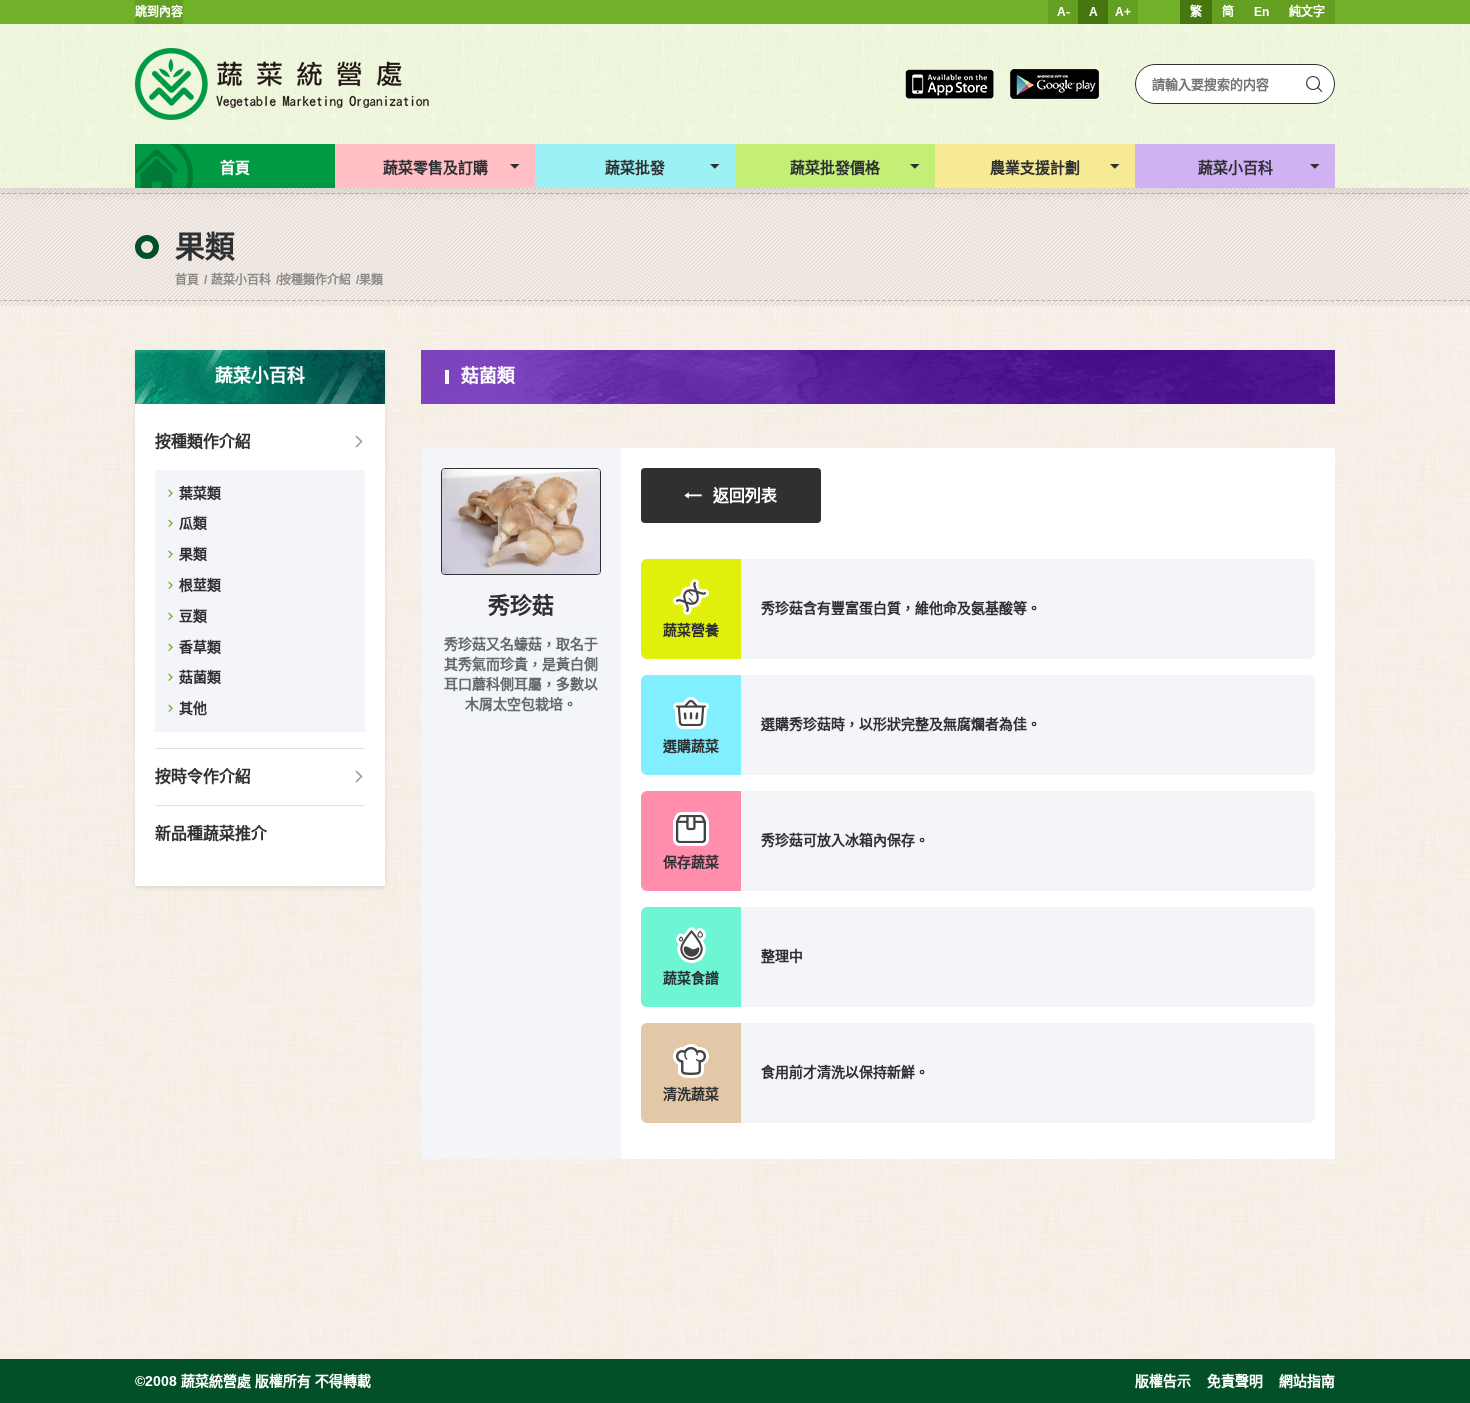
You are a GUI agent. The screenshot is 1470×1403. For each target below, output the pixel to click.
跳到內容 (159, 12)
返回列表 (745, 495)
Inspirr (99, 1395)
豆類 (193, 616)
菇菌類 (200, 677)
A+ (1123, 12)
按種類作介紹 (315, 280)
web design (31, 1395)
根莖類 (200, 585)
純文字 (1307, 12)
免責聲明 (1235, 1381)
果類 (371, 280)
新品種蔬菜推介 (211, 833)
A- (1063, 12)
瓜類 (193, 523)
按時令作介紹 (203, 776)
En (1261, 12)
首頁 (187, 280)
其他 (193, 708)
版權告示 (1163, 1381)
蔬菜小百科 (241, 280)
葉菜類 (200, 493)
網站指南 (1307, 1381)
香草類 (200, 647)
